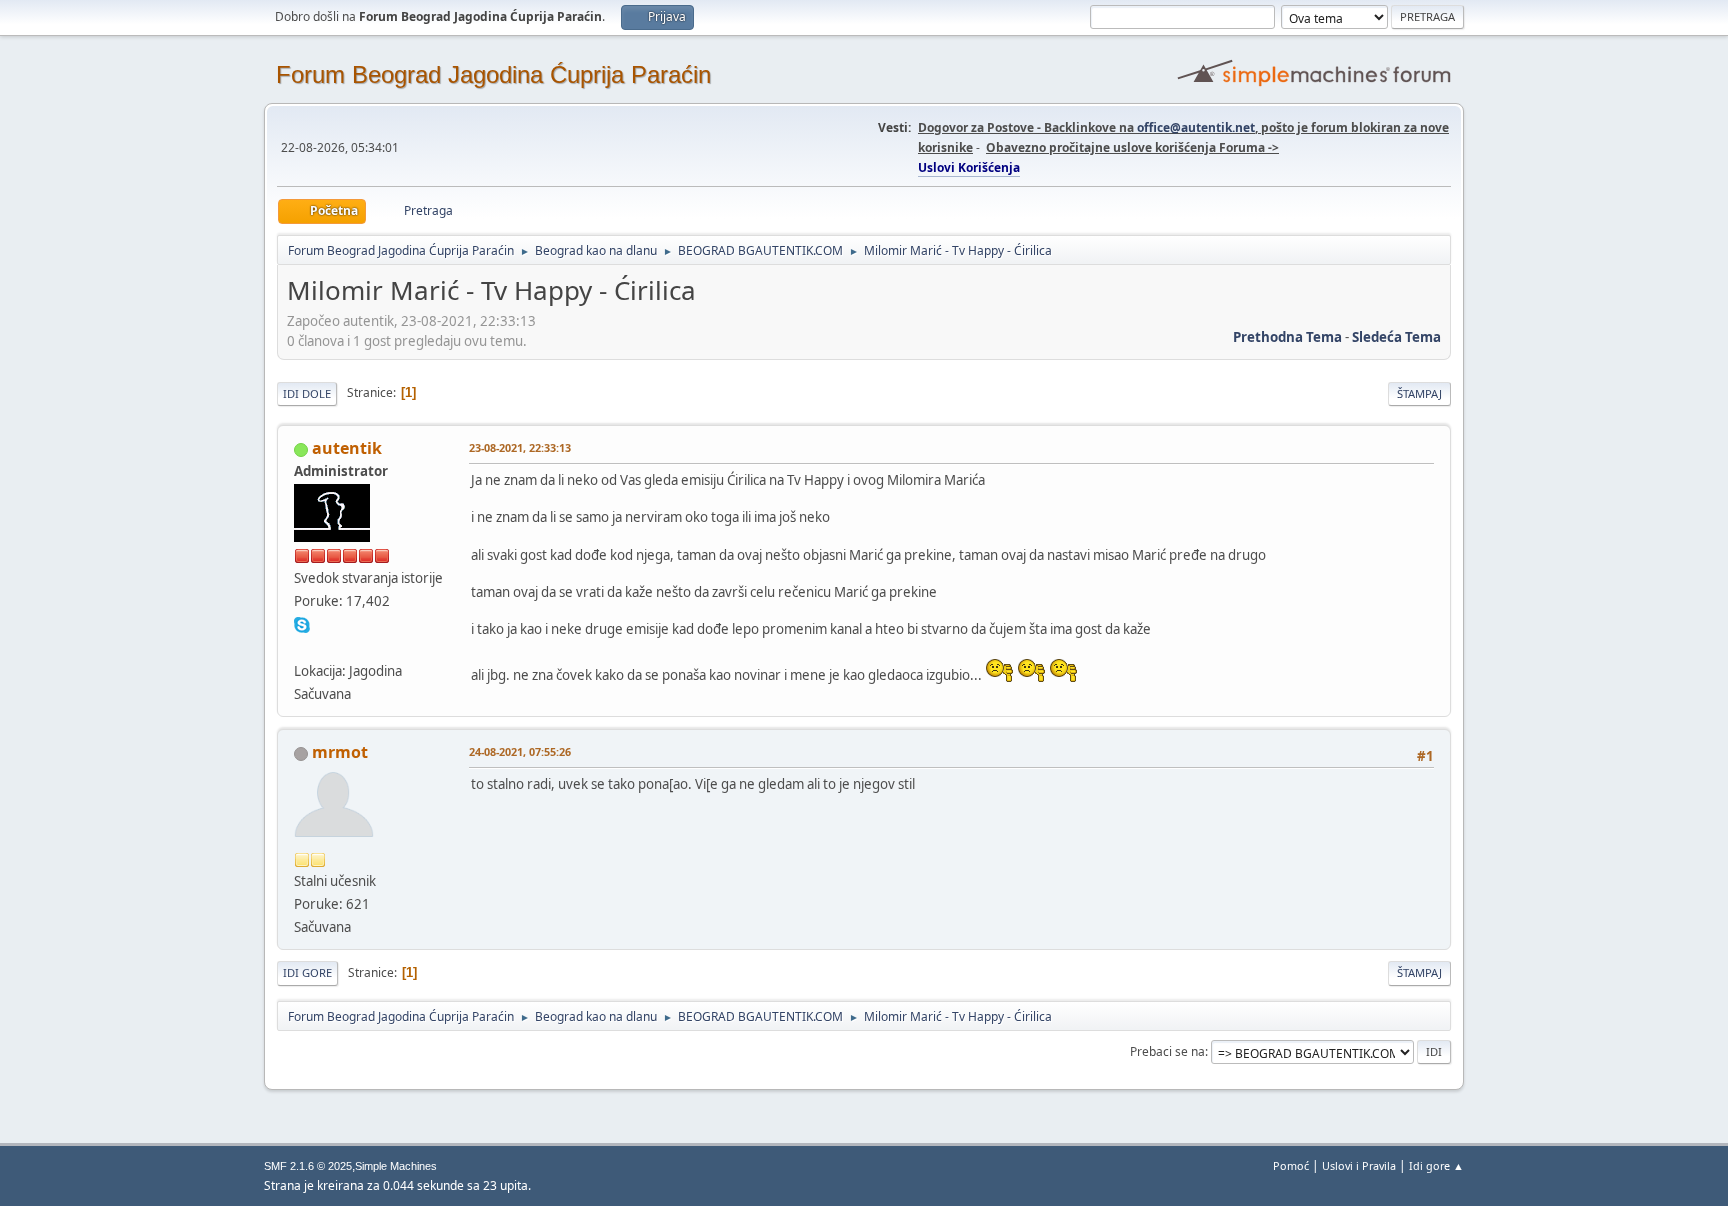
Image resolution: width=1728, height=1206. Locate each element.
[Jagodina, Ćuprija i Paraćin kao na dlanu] (302, 647)
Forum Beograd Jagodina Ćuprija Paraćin (493, 74)
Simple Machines (396, 1166)
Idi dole (307, 393)
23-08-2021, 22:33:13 (520, 447)
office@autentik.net (1196, 127)
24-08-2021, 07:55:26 (520, 751)
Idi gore (307, 972)
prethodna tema (1287, 337)
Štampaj (1419, 393)
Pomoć (1291, 1165)
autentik (347, 448)
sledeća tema (1396, 337)
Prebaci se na (1167, 1051)
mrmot (340, 752)
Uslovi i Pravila (1359, 1165)
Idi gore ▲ (1436, 1165)
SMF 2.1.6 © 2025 (308, 1166)
